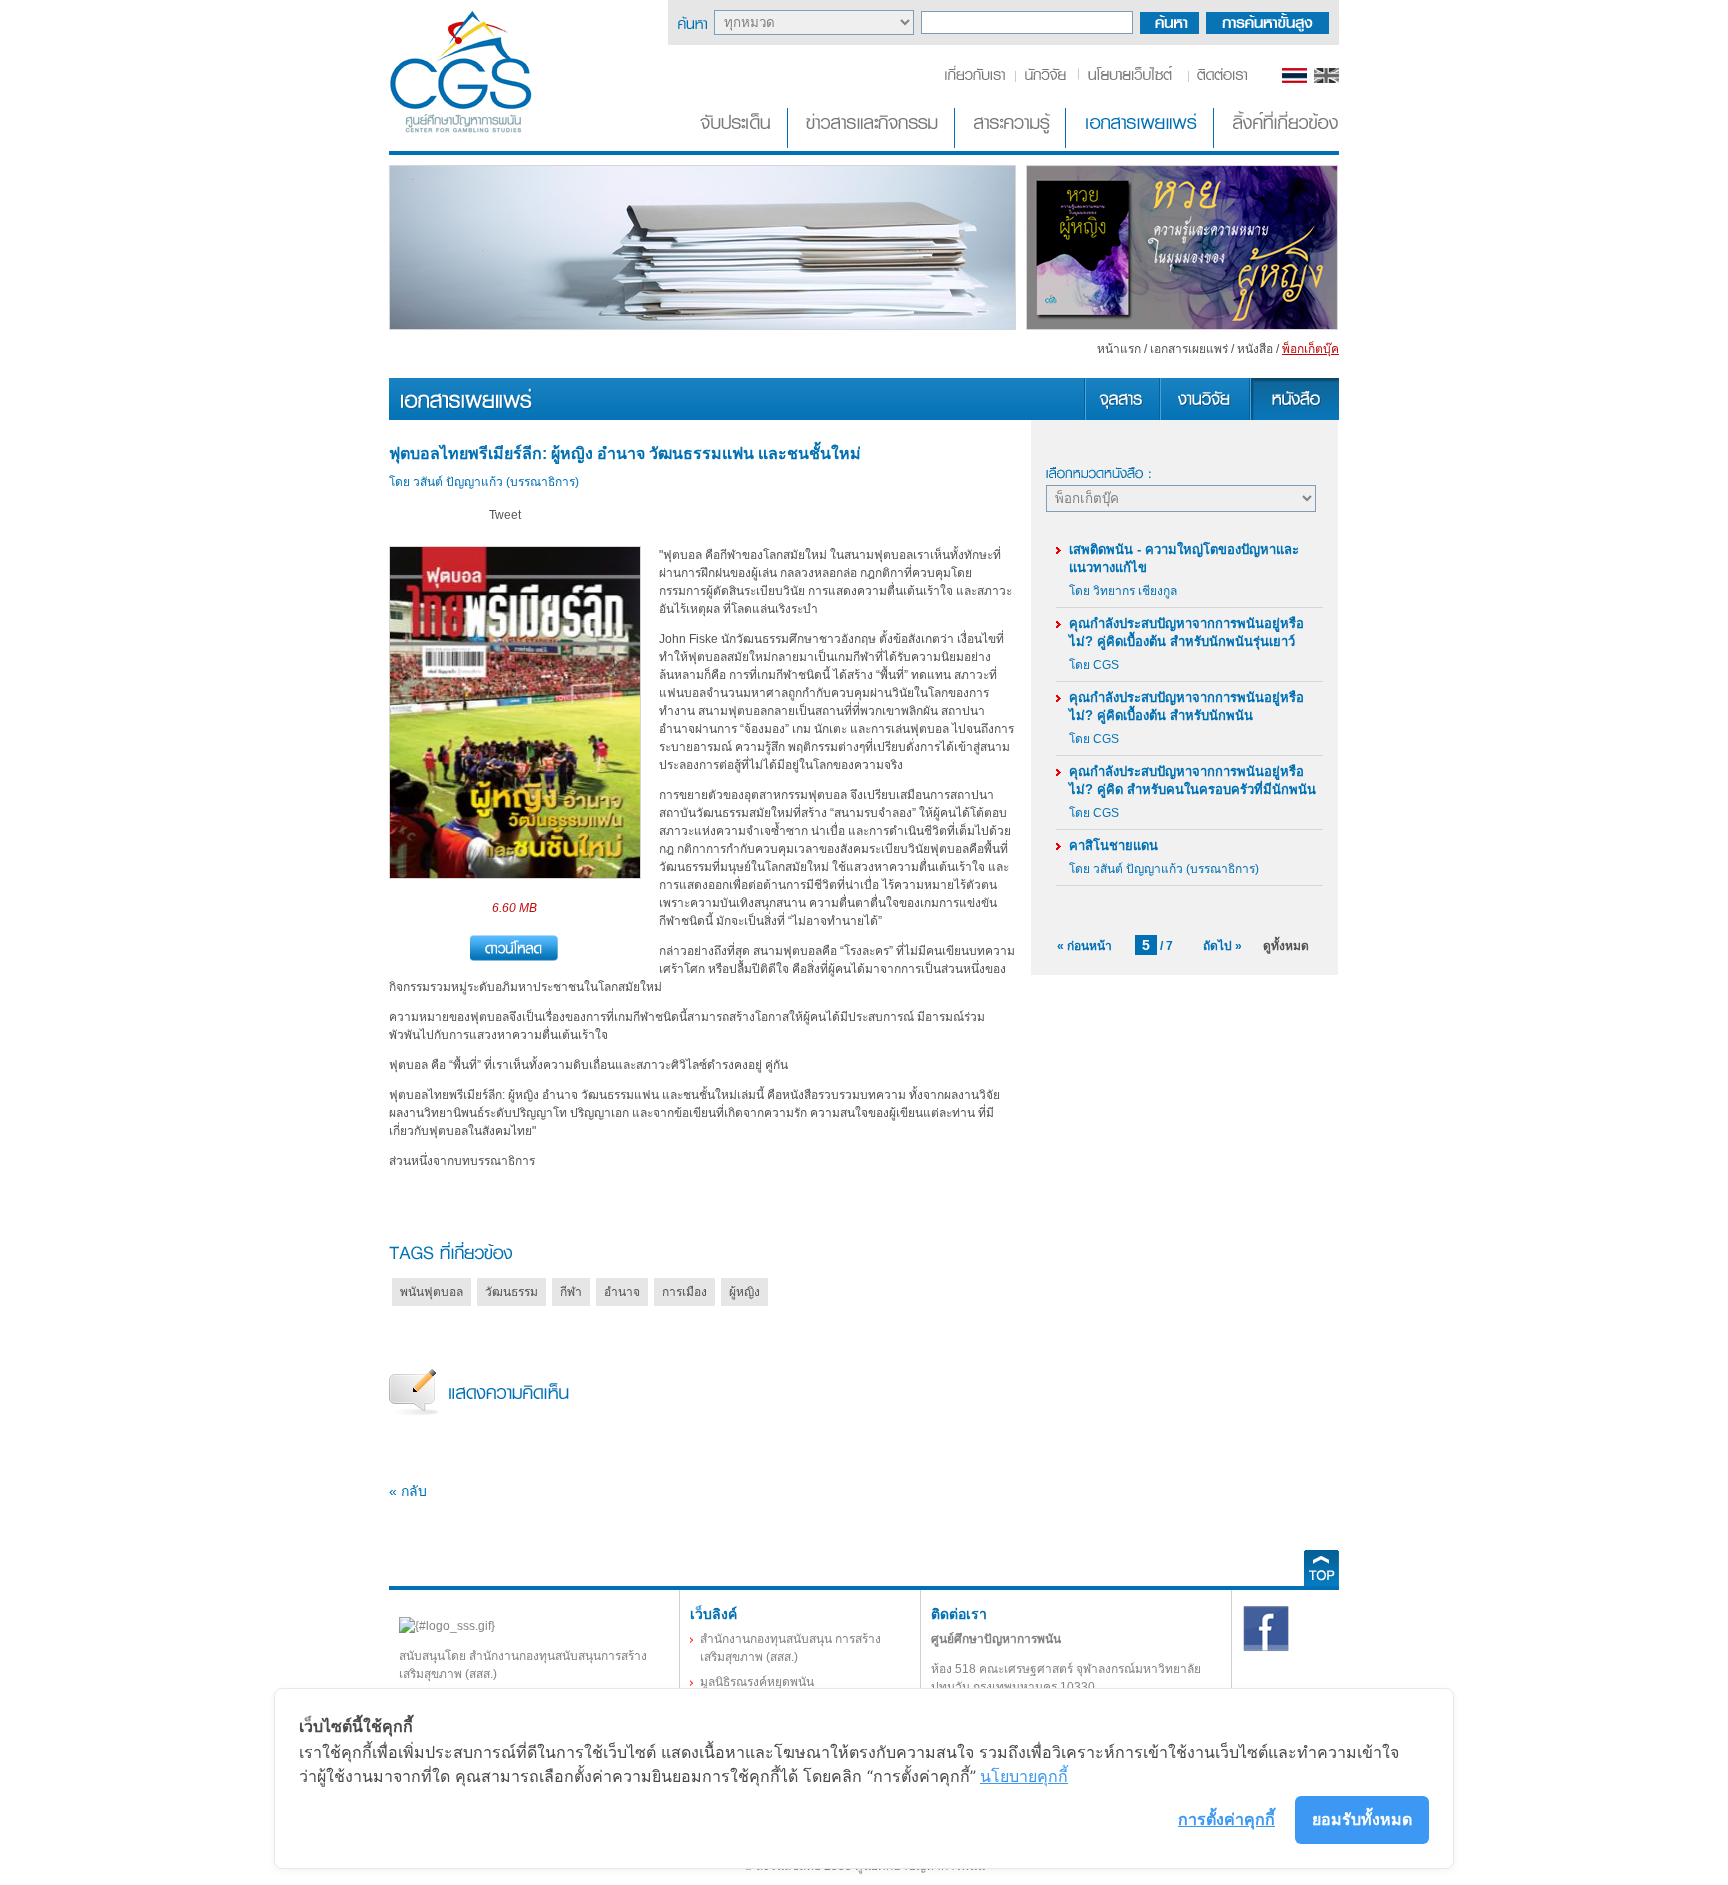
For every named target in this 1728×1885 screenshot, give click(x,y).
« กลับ (408, 1491)
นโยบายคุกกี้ (1024, 1776)
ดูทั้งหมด (1286, 946)
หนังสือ (1255, 349)
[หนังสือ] (1294, 416)
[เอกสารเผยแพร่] (1141, 144)
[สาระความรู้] (1012, 144)
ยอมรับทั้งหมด (1362, 1819)
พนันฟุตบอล (431, 1292)
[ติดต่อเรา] (1218, 79)
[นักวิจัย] (1045, 79)
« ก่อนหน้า (1084, 946)
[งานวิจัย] (1204, 416)
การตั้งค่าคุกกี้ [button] (1226, 1819)
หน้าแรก (1119, 349)
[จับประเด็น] (739, 144)
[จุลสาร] (1121, 416)
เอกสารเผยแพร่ (1189, 349)
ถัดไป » (1222, 946)
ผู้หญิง (744, 1292)
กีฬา (571, 1292)
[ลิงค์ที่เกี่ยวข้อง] (1278, 144)
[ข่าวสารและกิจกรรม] (873, 144)
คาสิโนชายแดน (1113, 845)
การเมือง (684, 1292)
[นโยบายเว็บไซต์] (1131, 79)
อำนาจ (622, 1292)
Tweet (505, 515)
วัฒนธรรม (511, 1292)
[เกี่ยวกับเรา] (978, 79)
